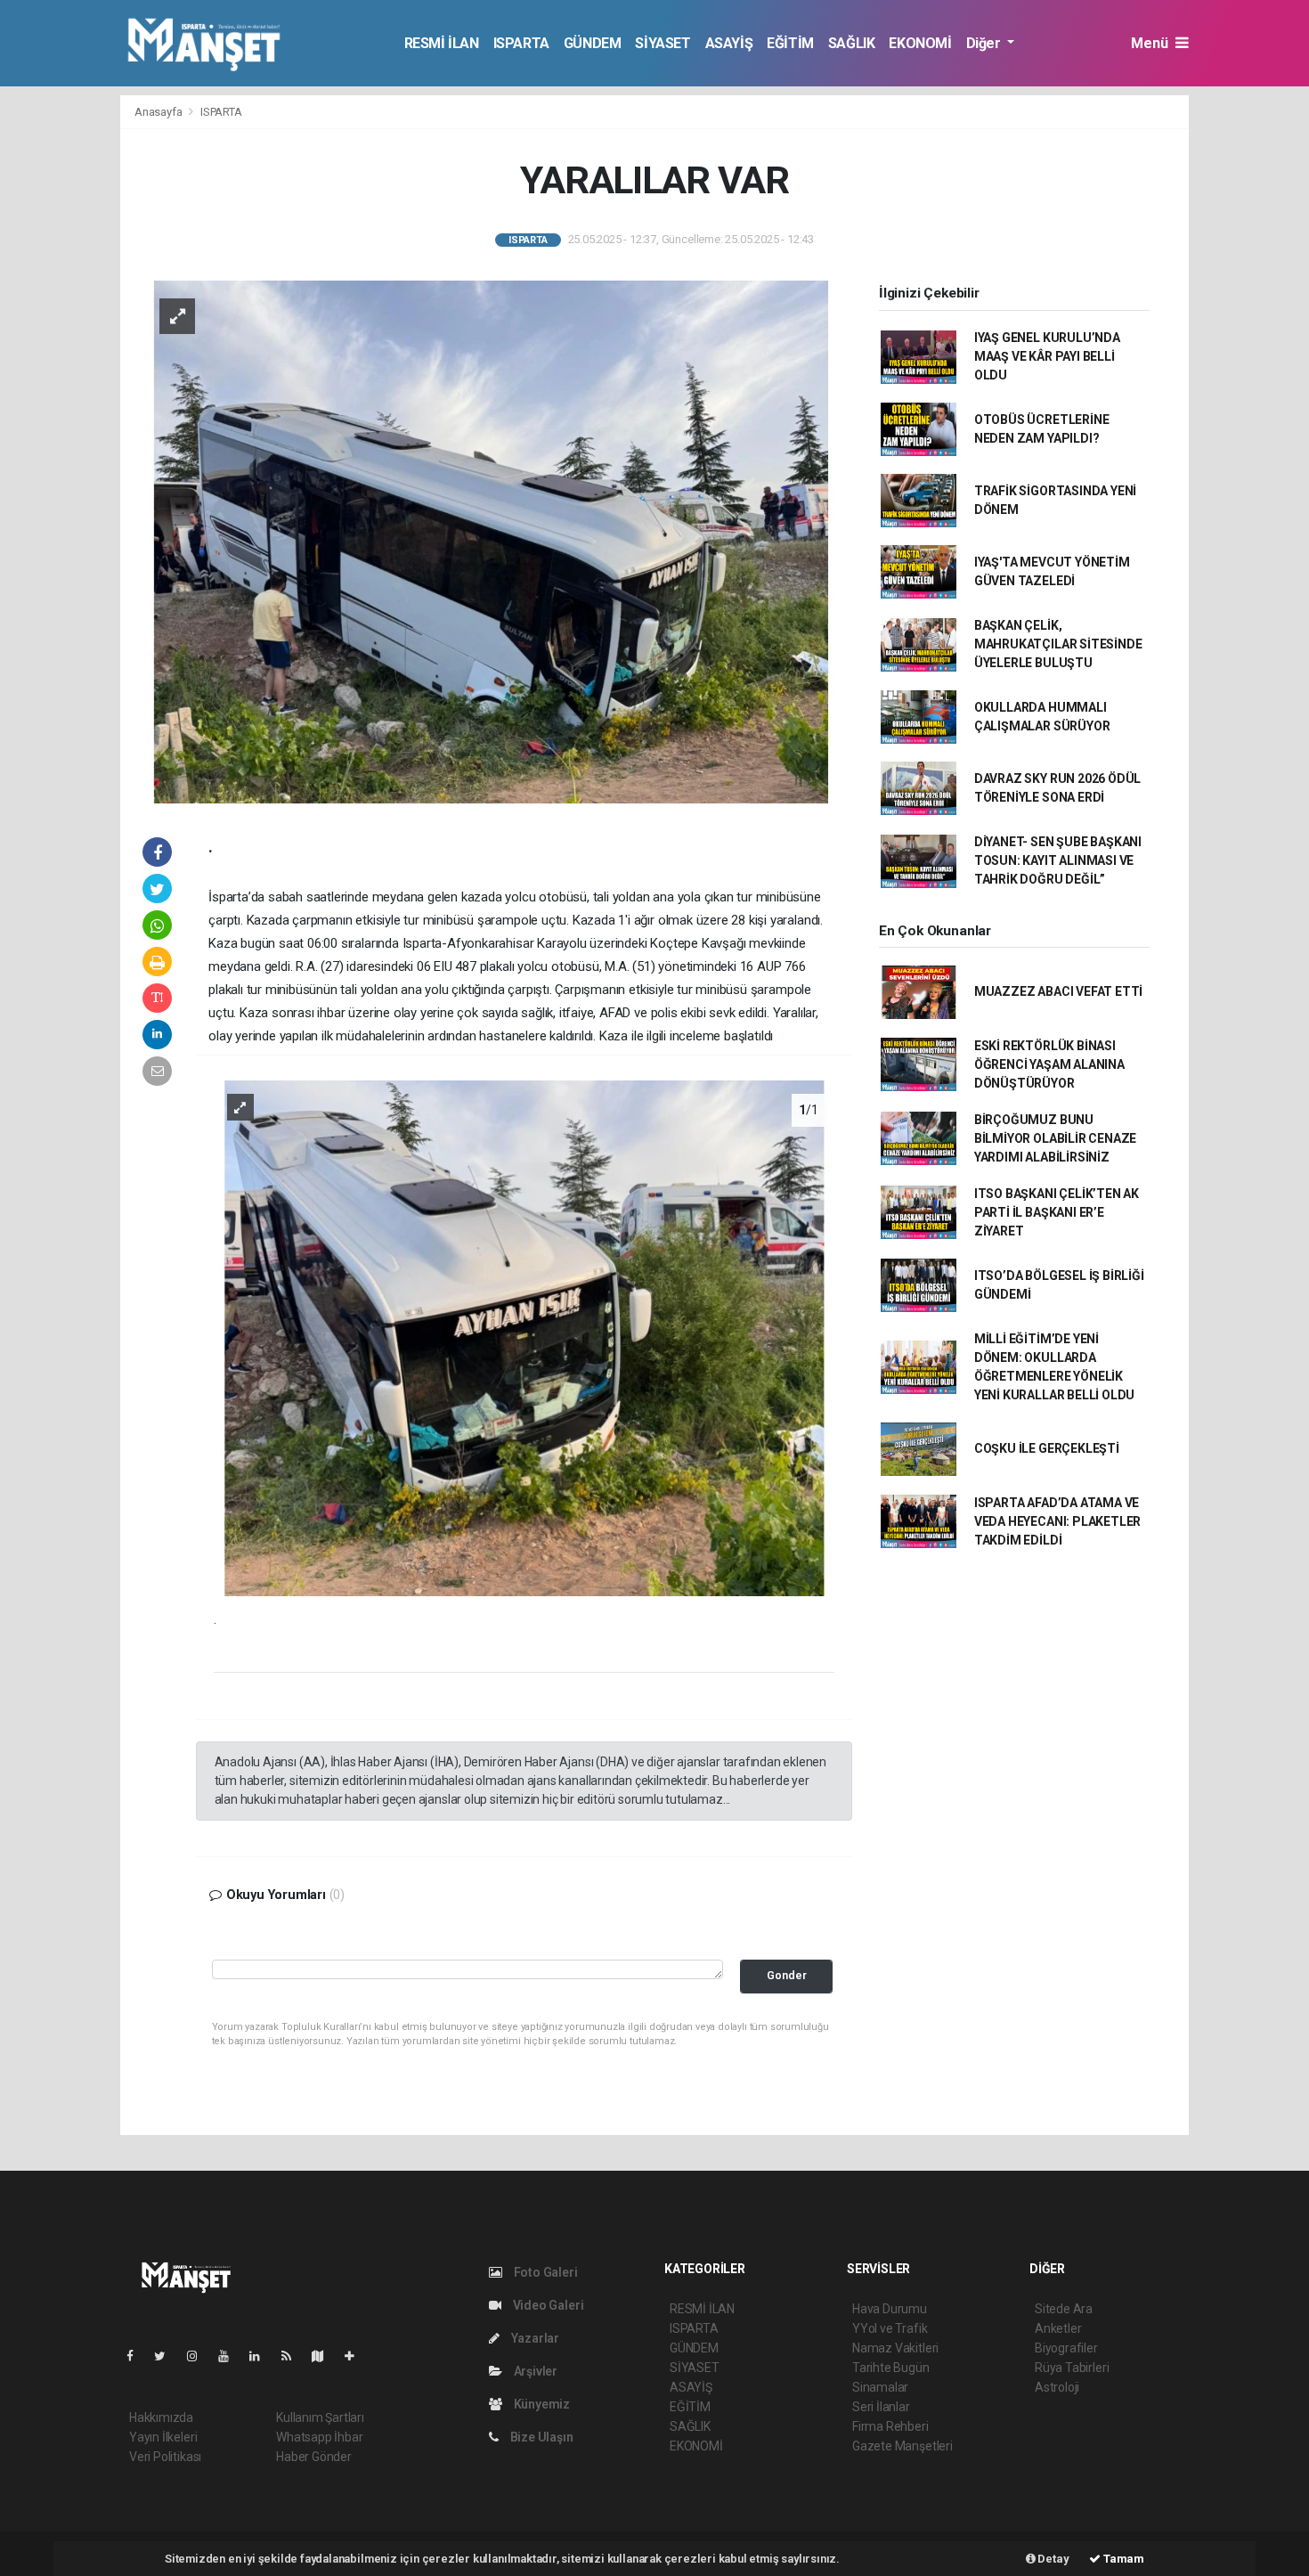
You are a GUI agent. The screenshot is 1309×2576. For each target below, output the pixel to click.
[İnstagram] (199, 2356)
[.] (524, 1337)
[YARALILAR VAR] (491, 541)
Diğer (985, 43)
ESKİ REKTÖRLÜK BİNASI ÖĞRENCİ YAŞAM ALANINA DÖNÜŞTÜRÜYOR (1049, 1064)
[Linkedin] (262, 2356)
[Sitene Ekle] (357, 2356)
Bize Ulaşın (541, 2437)
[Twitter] (167, 2356)
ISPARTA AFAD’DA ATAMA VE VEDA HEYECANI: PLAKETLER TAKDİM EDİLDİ (1057, 1521)
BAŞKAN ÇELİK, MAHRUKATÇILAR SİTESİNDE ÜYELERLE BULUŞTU (1058, 644)
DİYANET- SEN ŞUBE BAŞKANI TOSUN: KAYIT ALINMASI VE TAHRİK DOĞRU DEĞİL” (1058, 860)
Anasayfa (159, 112)
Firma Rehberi (890, 2426)
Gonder (787, 1975)
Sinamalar (880, 2387)
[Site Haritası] (325, 2356)
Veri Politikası (165, 2457)
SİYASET (663, 43)
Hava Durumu (890, 2309)
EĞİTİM (790, 43)
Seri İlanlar (881, 2407)
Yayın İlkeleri (163, 2437)
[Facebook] (137, 2356)
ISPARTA (521, 43)
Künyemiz (541, 2404)
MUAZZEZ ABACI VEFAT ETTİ (1058, 991)
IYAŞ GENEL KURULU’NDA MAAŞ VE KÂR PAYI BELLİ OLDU (1047, 356)
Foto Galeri (545, 2272)
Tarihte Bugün (891, 2368)
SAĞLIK (852, 43)
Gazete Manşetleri (902, 2446)
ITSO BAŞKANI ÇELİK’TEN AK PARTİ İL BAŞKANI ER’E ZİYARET (1057, 1212)
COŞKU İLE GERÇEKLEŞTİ (1047, 1448)
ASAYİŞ (729, 43)
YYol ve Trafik (890, 2328)
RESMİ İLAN (442, 43)
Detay (1053, 2559)
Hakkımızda (161, 2417)
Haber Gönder (314, 2457)
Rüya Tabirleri (1072, 2368)
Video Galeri (547, 2305)
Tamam (1122, 2559)
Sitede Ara (1064, 2309)
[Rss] (293, 2356)
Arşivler (534, 2371)
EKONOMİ (920, 43)
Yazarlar (534, 2338)
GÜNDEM (593, 43)
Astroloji (1057, 2387)
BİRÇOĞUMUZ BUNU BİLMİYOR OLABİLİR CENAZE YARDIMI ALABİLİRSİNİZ (1055, 1138)
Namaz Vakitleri (895, 2348)
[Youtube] (231, 2356)
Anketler (1058, 2328)
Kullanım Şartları (320, 2417)
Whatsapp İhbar (319, 2437)
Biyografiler (1066, 2348)
